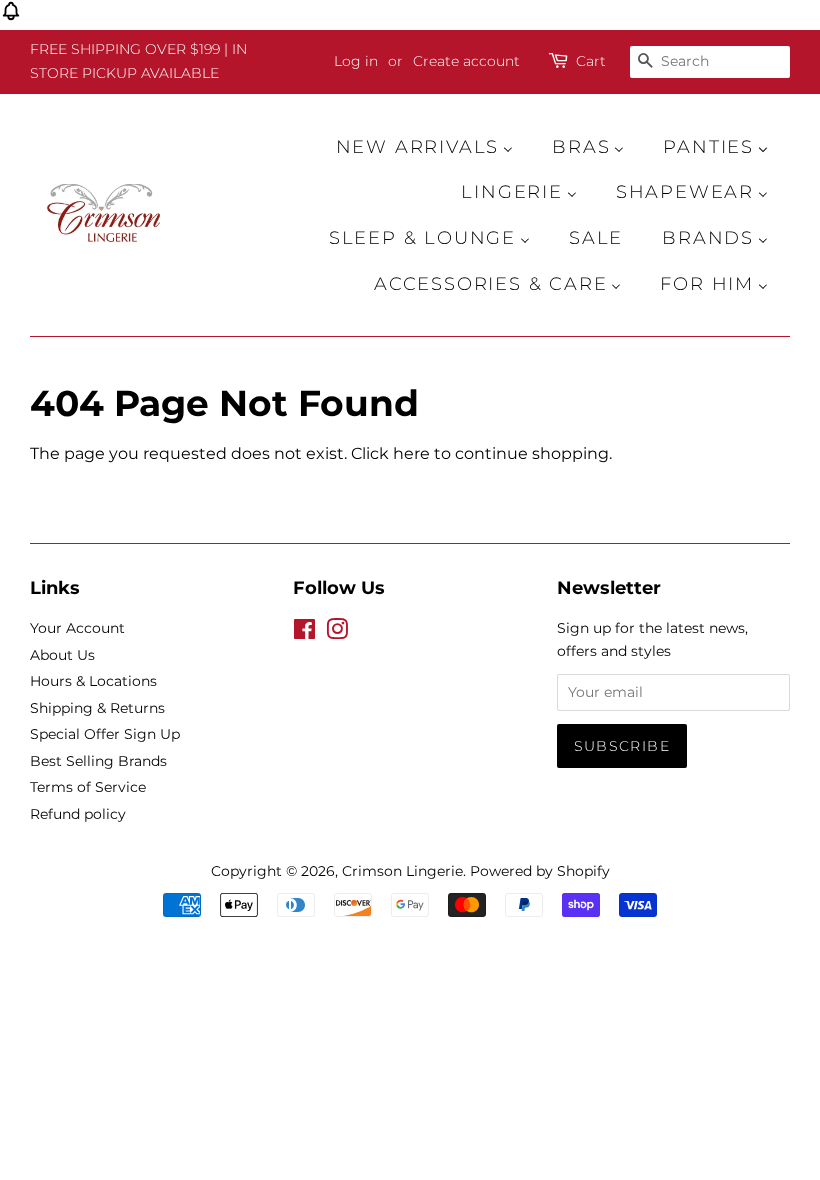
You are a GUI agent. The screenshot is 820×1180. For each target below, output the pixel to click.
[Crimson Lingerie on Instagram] (337, 633)
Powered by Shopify (540, 871)
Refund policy (78, 814)
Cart (591, 61)
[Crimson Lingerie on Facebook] (304, 633)
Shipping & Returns (97, 708)
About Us (62, 655)
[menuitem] (435, 147)
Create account (466, 61)
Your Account (77, 628)
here (411, 453)
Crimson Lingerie (402, 871)
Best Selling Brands (98, 761)
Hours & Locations (93, 681)
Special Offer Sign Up (105, 734)
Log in (356, 61)
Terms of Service (88, 787)
